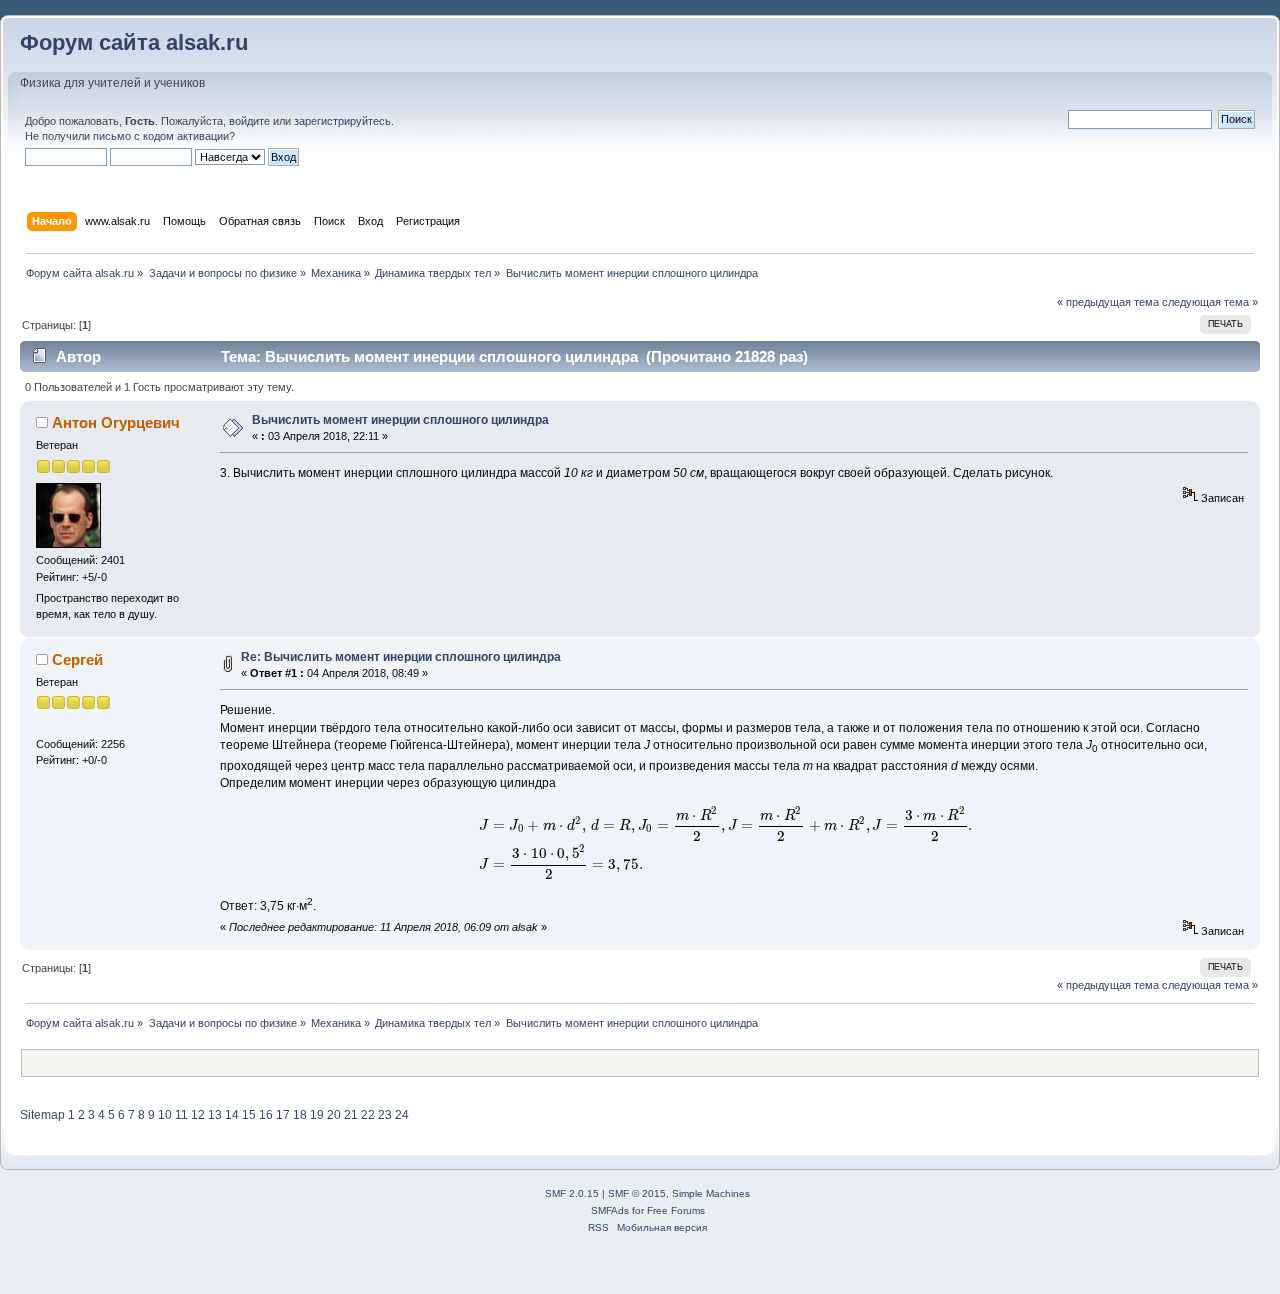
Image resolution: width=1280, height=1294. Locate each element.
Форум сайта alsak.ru (134, 42)
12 (198, 1115)
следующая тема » (1210, 302)
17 (283, 1115)
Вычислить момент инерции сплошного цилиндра (400, 420)
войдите (249, 121)
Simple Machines (711, 1193)
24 (402, 1115)
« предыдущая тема (1108, 302)
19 (317, 1115)
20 (334, 1115)
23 (385, 1115)
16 (266, 1115)
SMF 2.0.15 (572, 1193)
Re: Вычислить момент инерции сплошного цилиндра (401, 657)
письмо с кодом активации (161, 136)
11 (181, 1115)
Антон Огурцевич (116, 422)
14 (232, 1115)
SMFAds (610, 1210)
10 (165, 1115)
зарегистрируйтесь (342, 121)
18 (300, 1115)
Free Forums (676, 1210)
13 (215, 1115)
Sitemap (42, 1115)
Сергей (77, 659)
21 (351, 1115)
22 (368, 1115)
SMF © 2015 (637, 1193)
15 (249, 1115)
